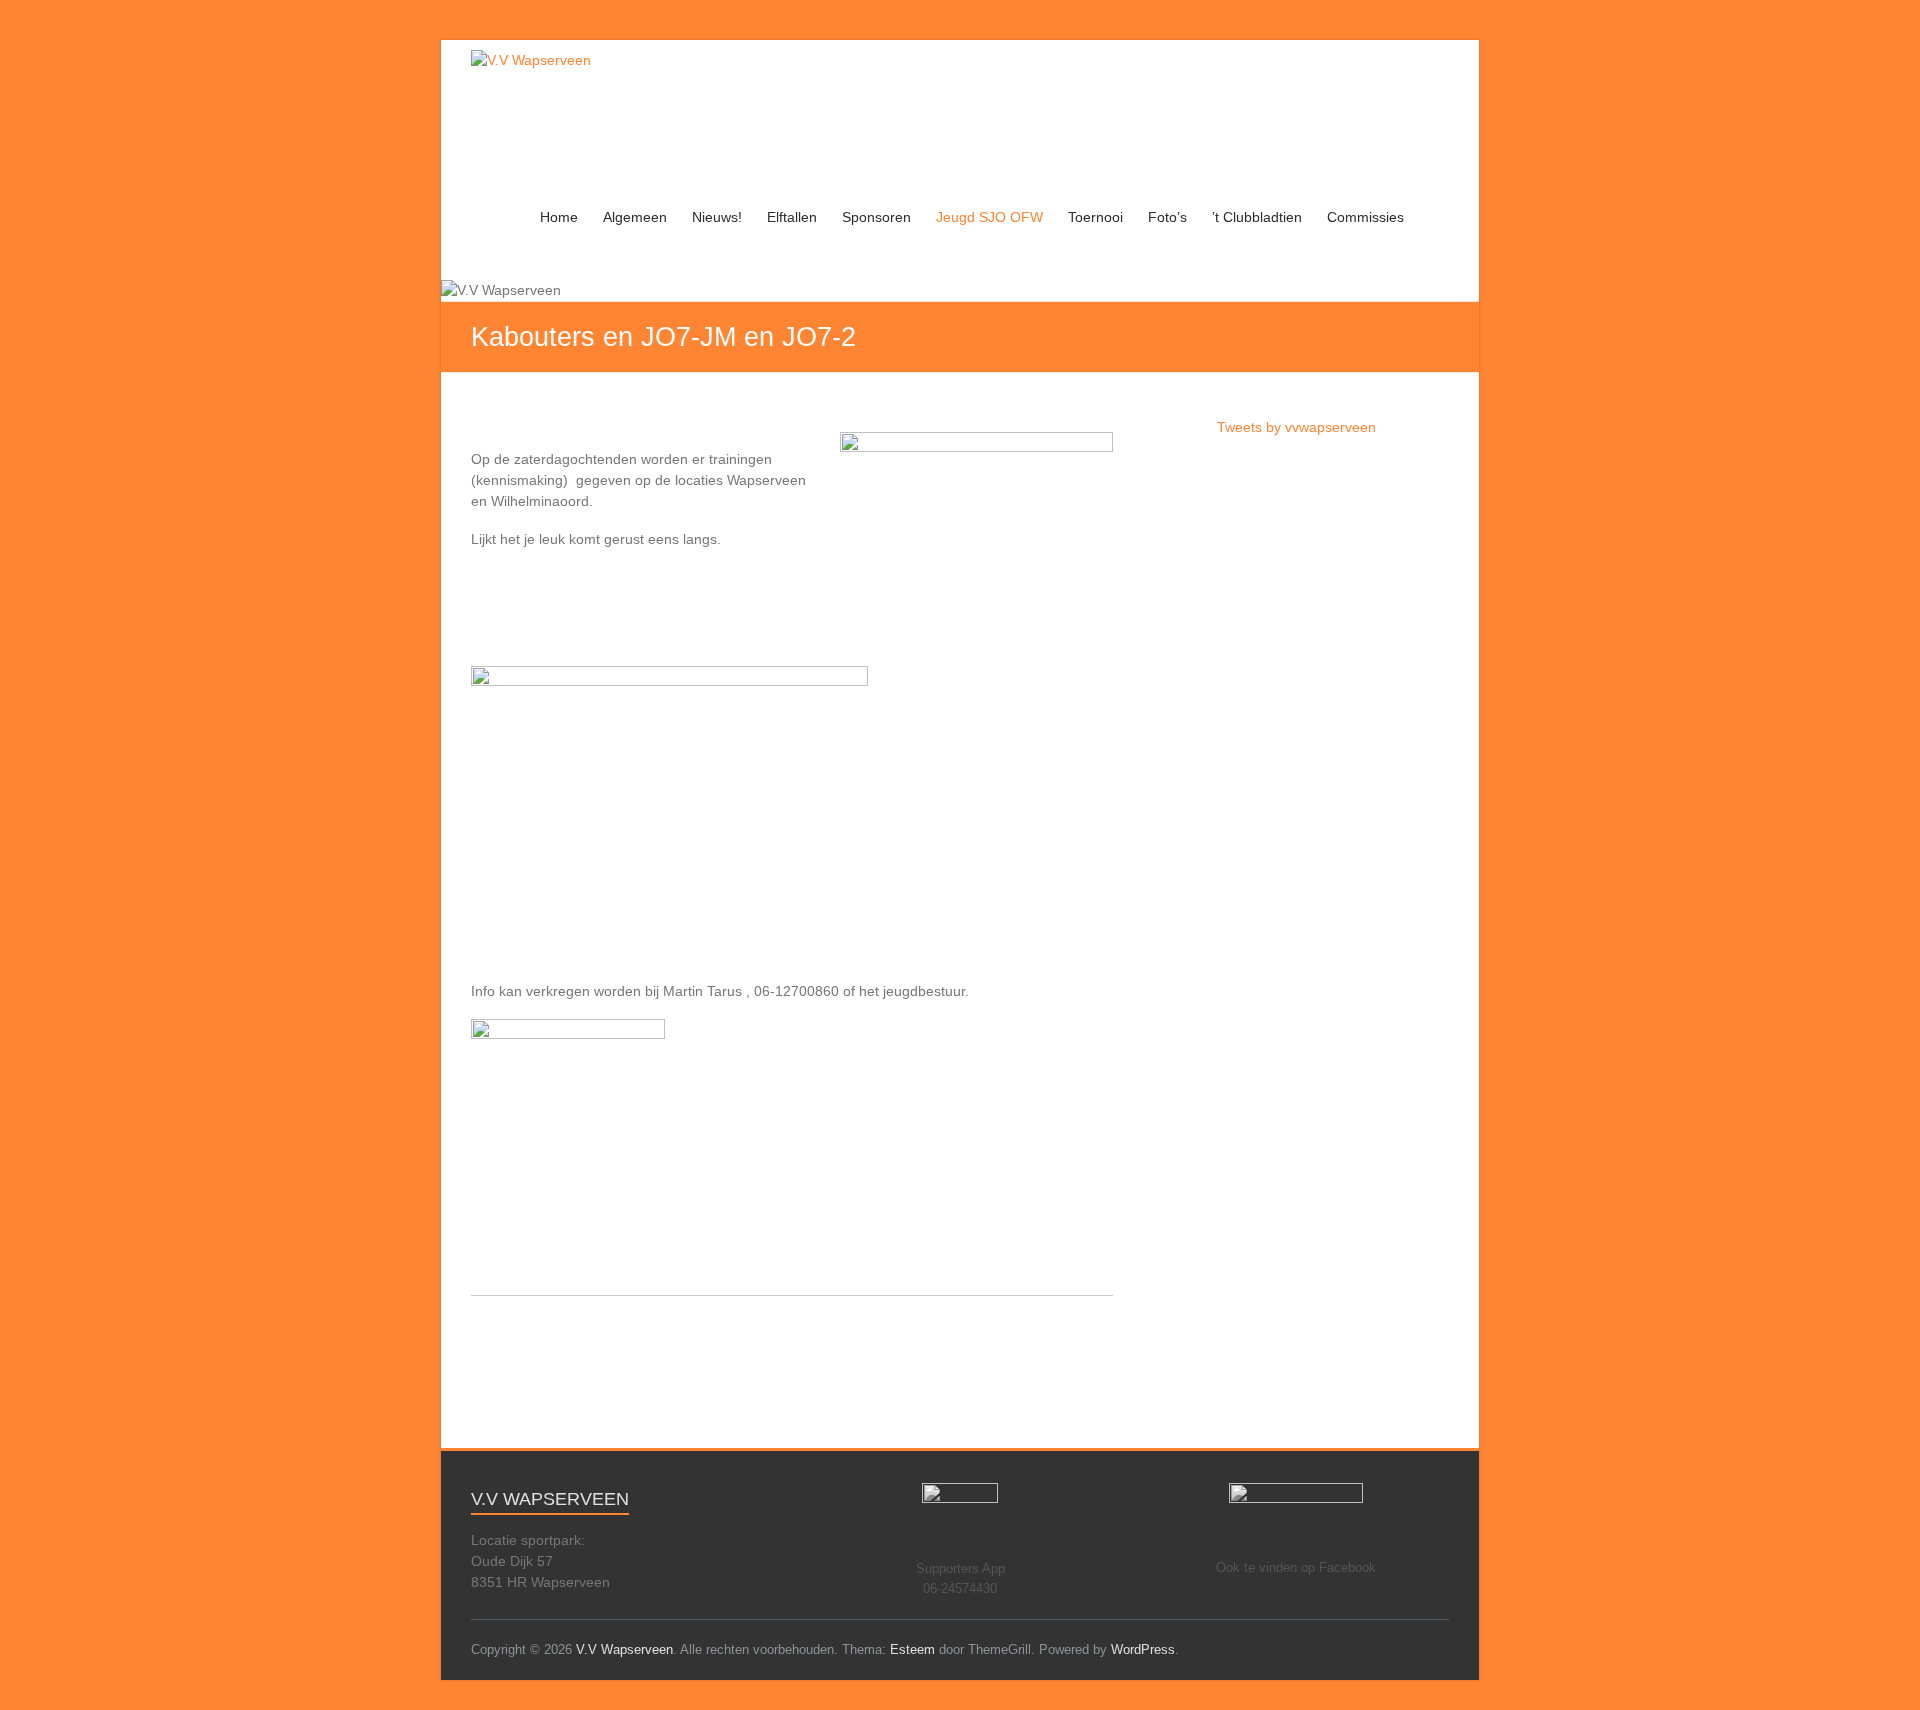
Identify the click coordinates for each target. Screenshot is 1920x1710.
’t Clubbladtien (1257, 217)
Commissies (1365, 217)
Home (559, 217)
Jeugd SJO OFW (989, 217)
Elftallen (792, 217)
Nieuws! (717, 217)
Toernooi (1095, 217)
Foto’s (1167, 217)
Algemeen (635, 217)
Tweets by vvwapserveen (1296, 427)
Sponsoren (876, 217)
